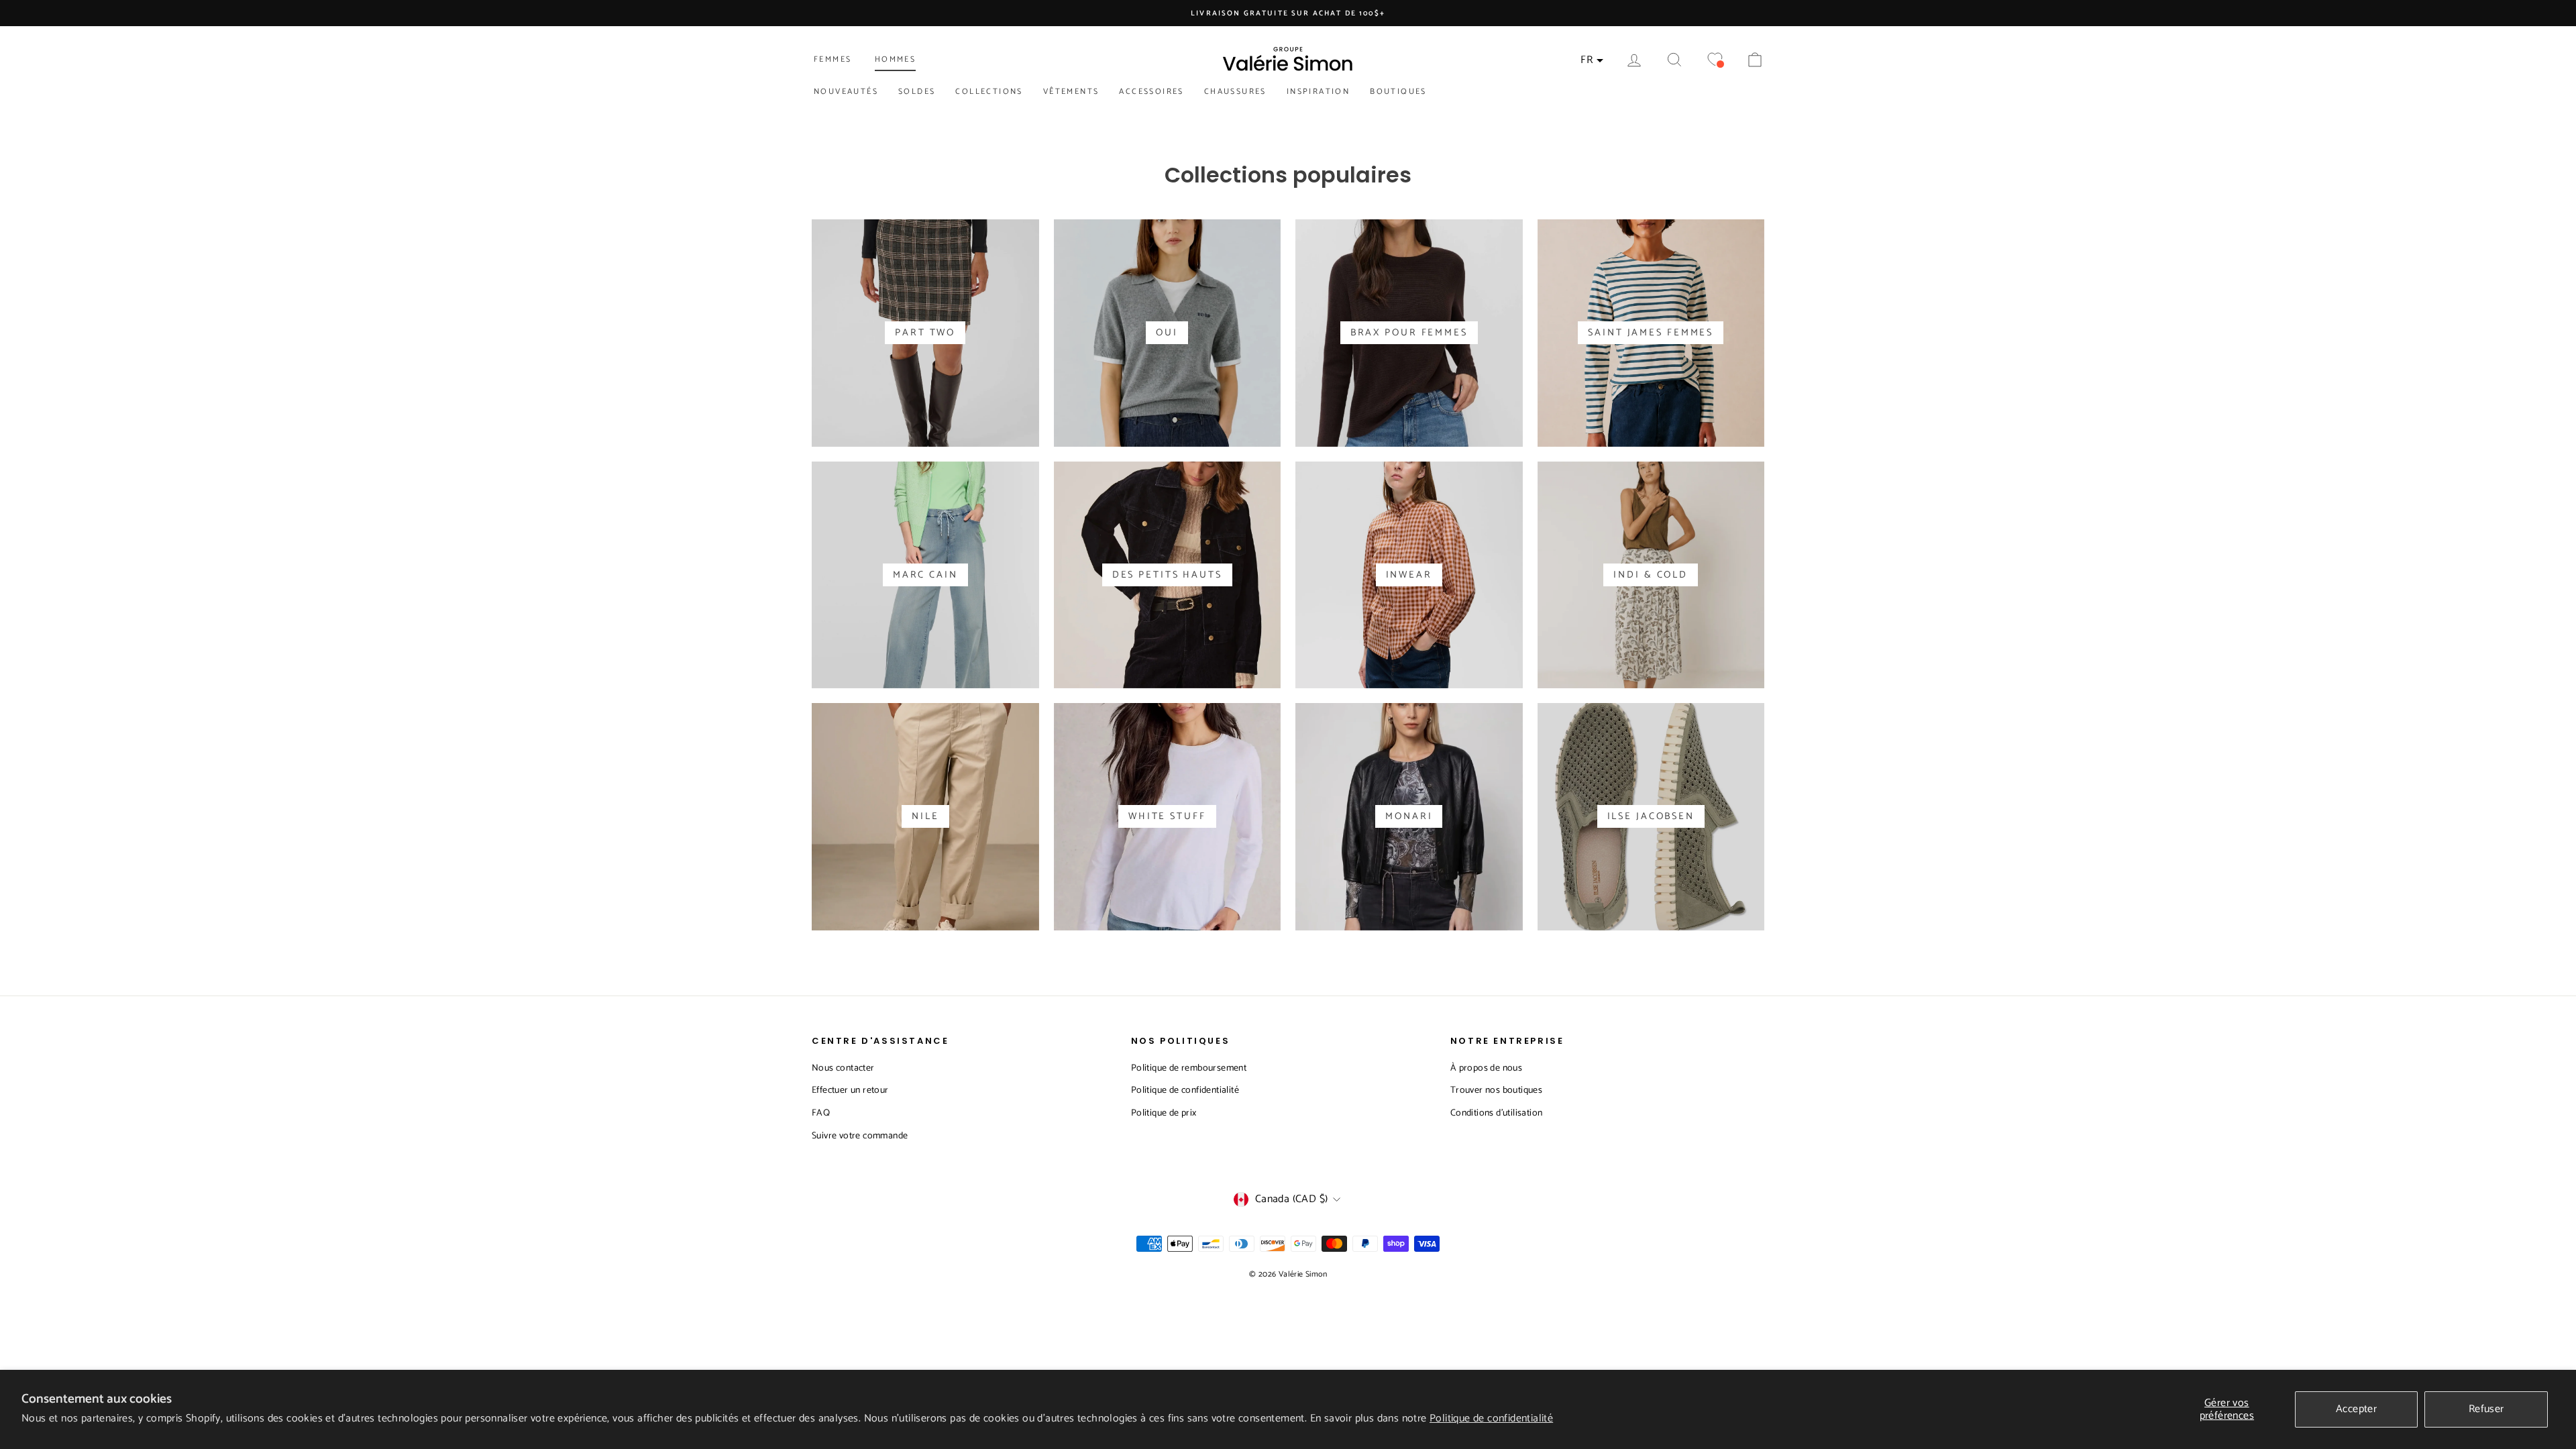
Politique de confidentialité (1491, 1418)
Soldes (917, 92)
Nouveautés (846, 92)
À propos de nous (1486, 1068)
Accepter (2356, 1409)
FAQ (821, 1113)
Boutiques (1398, 92)
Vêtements (1071, 92)
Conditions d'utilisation (1497, 1113)
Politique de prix (1164, 1113)
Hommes (895, 59)
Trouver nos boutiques (1496, 1090)
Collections (989, 92)
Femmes (833, 59)
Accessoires (1151, 92)
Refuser (2486, 1409)
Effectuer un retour (850, 1090)
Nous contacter (843, 1068)
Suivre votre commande (860, 1136)
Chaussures (1235, 92)
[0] (1715, 60)
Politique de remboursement (1189, 1068)
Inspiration (1318, 92)
